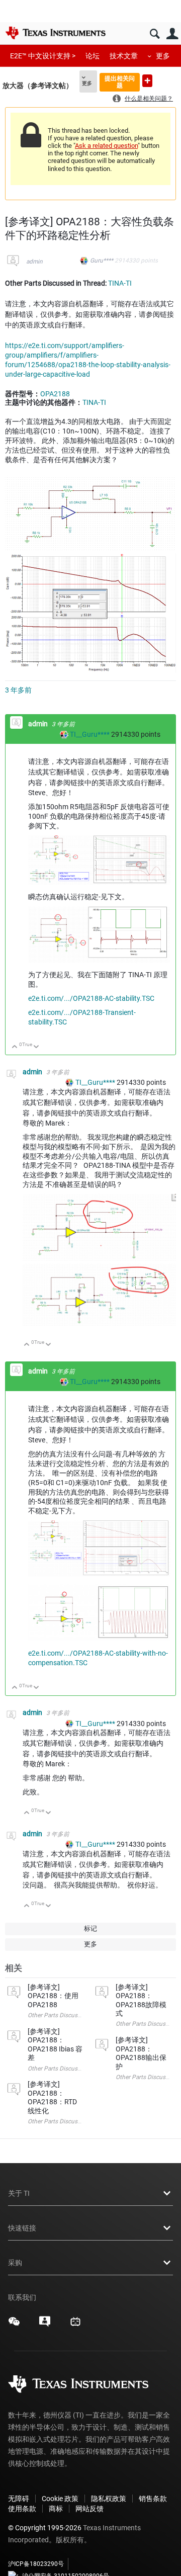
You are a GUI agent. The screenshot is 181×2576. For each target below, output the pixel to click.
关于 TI (19, 2193)
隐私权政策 (109, 2499)
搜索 (155, 34)
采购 (15, 2263)
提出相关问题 (120, 82)
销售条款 (153, 2499)
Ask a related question (106, 146)
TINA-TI (120, 283)
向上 (15, 1047)
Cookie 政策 (60, 2499)
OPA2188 (55, 394)
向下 (36, 1047)
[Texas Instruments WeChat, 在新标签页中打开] (14, 2325)
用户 (172, 34)
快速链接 (22, 2228)
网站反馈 (89, 2509)
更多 (163, 56)
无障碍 (19, 2499)
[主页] (55, 33)
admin (34, 262)
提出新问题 (147, 81)
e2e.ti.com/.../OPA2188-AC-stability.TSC (91, 998)
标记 (90, 1928)
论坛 (93, 56)
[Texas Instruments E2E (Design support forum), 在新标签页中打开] (45, 2325)
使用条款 (22, 2509)
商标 (56, 2509)
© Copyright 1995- (45, 2528)
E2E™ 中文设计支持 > (43, 56)
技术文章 (124, 56)
